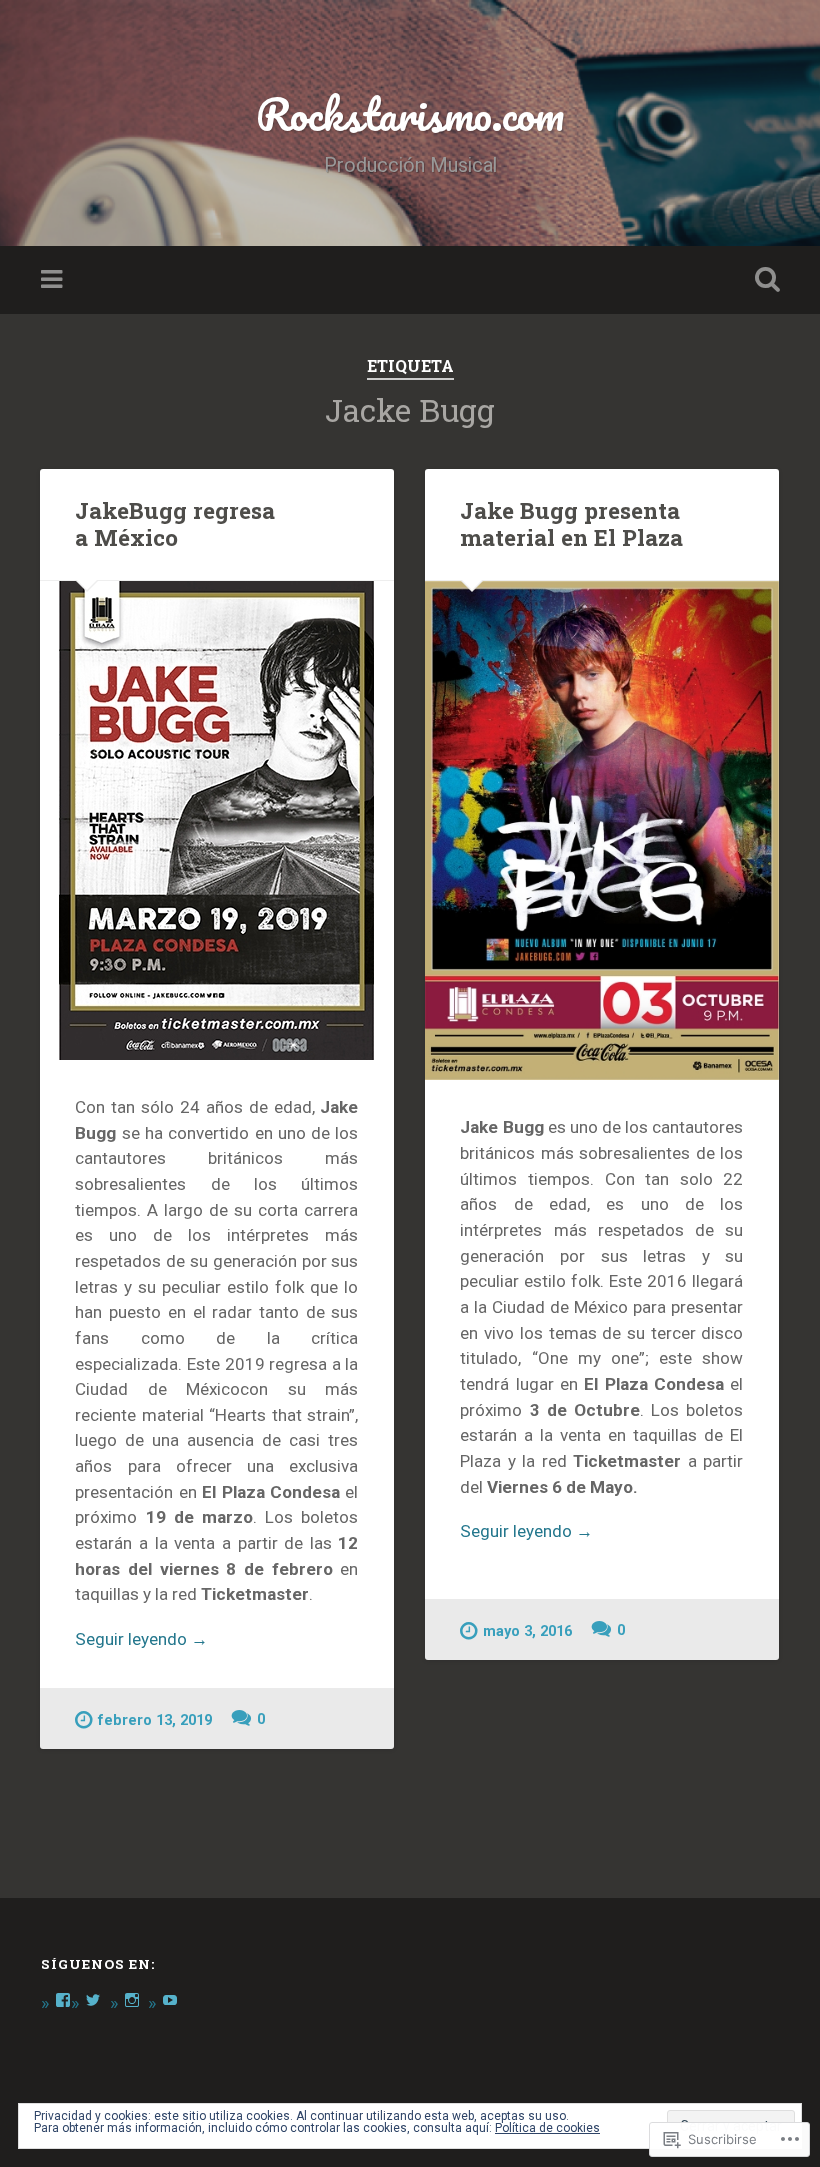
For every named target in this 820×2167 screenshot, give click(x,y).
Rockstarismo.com (410, 113)
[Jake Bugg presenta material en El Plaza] (602, 831)
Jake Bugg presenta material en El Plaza (571, 523)
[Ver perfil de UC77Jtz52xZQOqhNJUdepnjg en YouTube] (170, 2000)
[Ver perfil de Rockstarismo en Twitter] (93, 2000)
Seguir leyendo (141, 1640)
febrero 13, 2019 (155, 1720)
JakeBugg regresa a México (175, 523)
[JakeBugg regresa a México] (217, 820)
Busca (763, 280)
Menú (54, 280)
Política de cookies (547, 2128)
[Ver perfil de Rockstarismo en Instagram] (132, 2000)
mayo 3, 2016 (527, 1631)
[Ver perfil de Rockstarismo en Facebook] (63, 2000)
